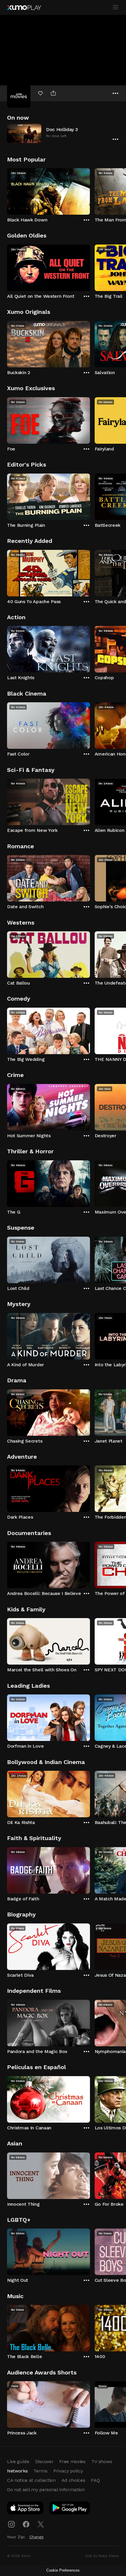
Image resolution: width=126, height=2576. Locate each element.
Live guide (18, 2461)
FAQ (95, 2480)
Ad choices (73, 2480)
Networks (17, 2471)
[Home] (24, 8)
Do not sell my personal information (46, 2490)
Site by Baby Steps (102, 2556)
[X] (41, 2524)
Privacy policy (68, 2471)
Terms (40, 2471)
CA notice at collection (31, 2480)
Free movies (72, 2461)
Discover (44, 2461)
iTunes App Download (25, 2509)
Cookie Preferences (63, 2570)
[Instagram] (11, 2524)
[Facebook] (26, 2524)
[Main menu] (115, 7)
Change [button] (36, 2537)
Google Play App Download (70, 2509)
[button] (63, 133)
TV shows (102, 2461)
